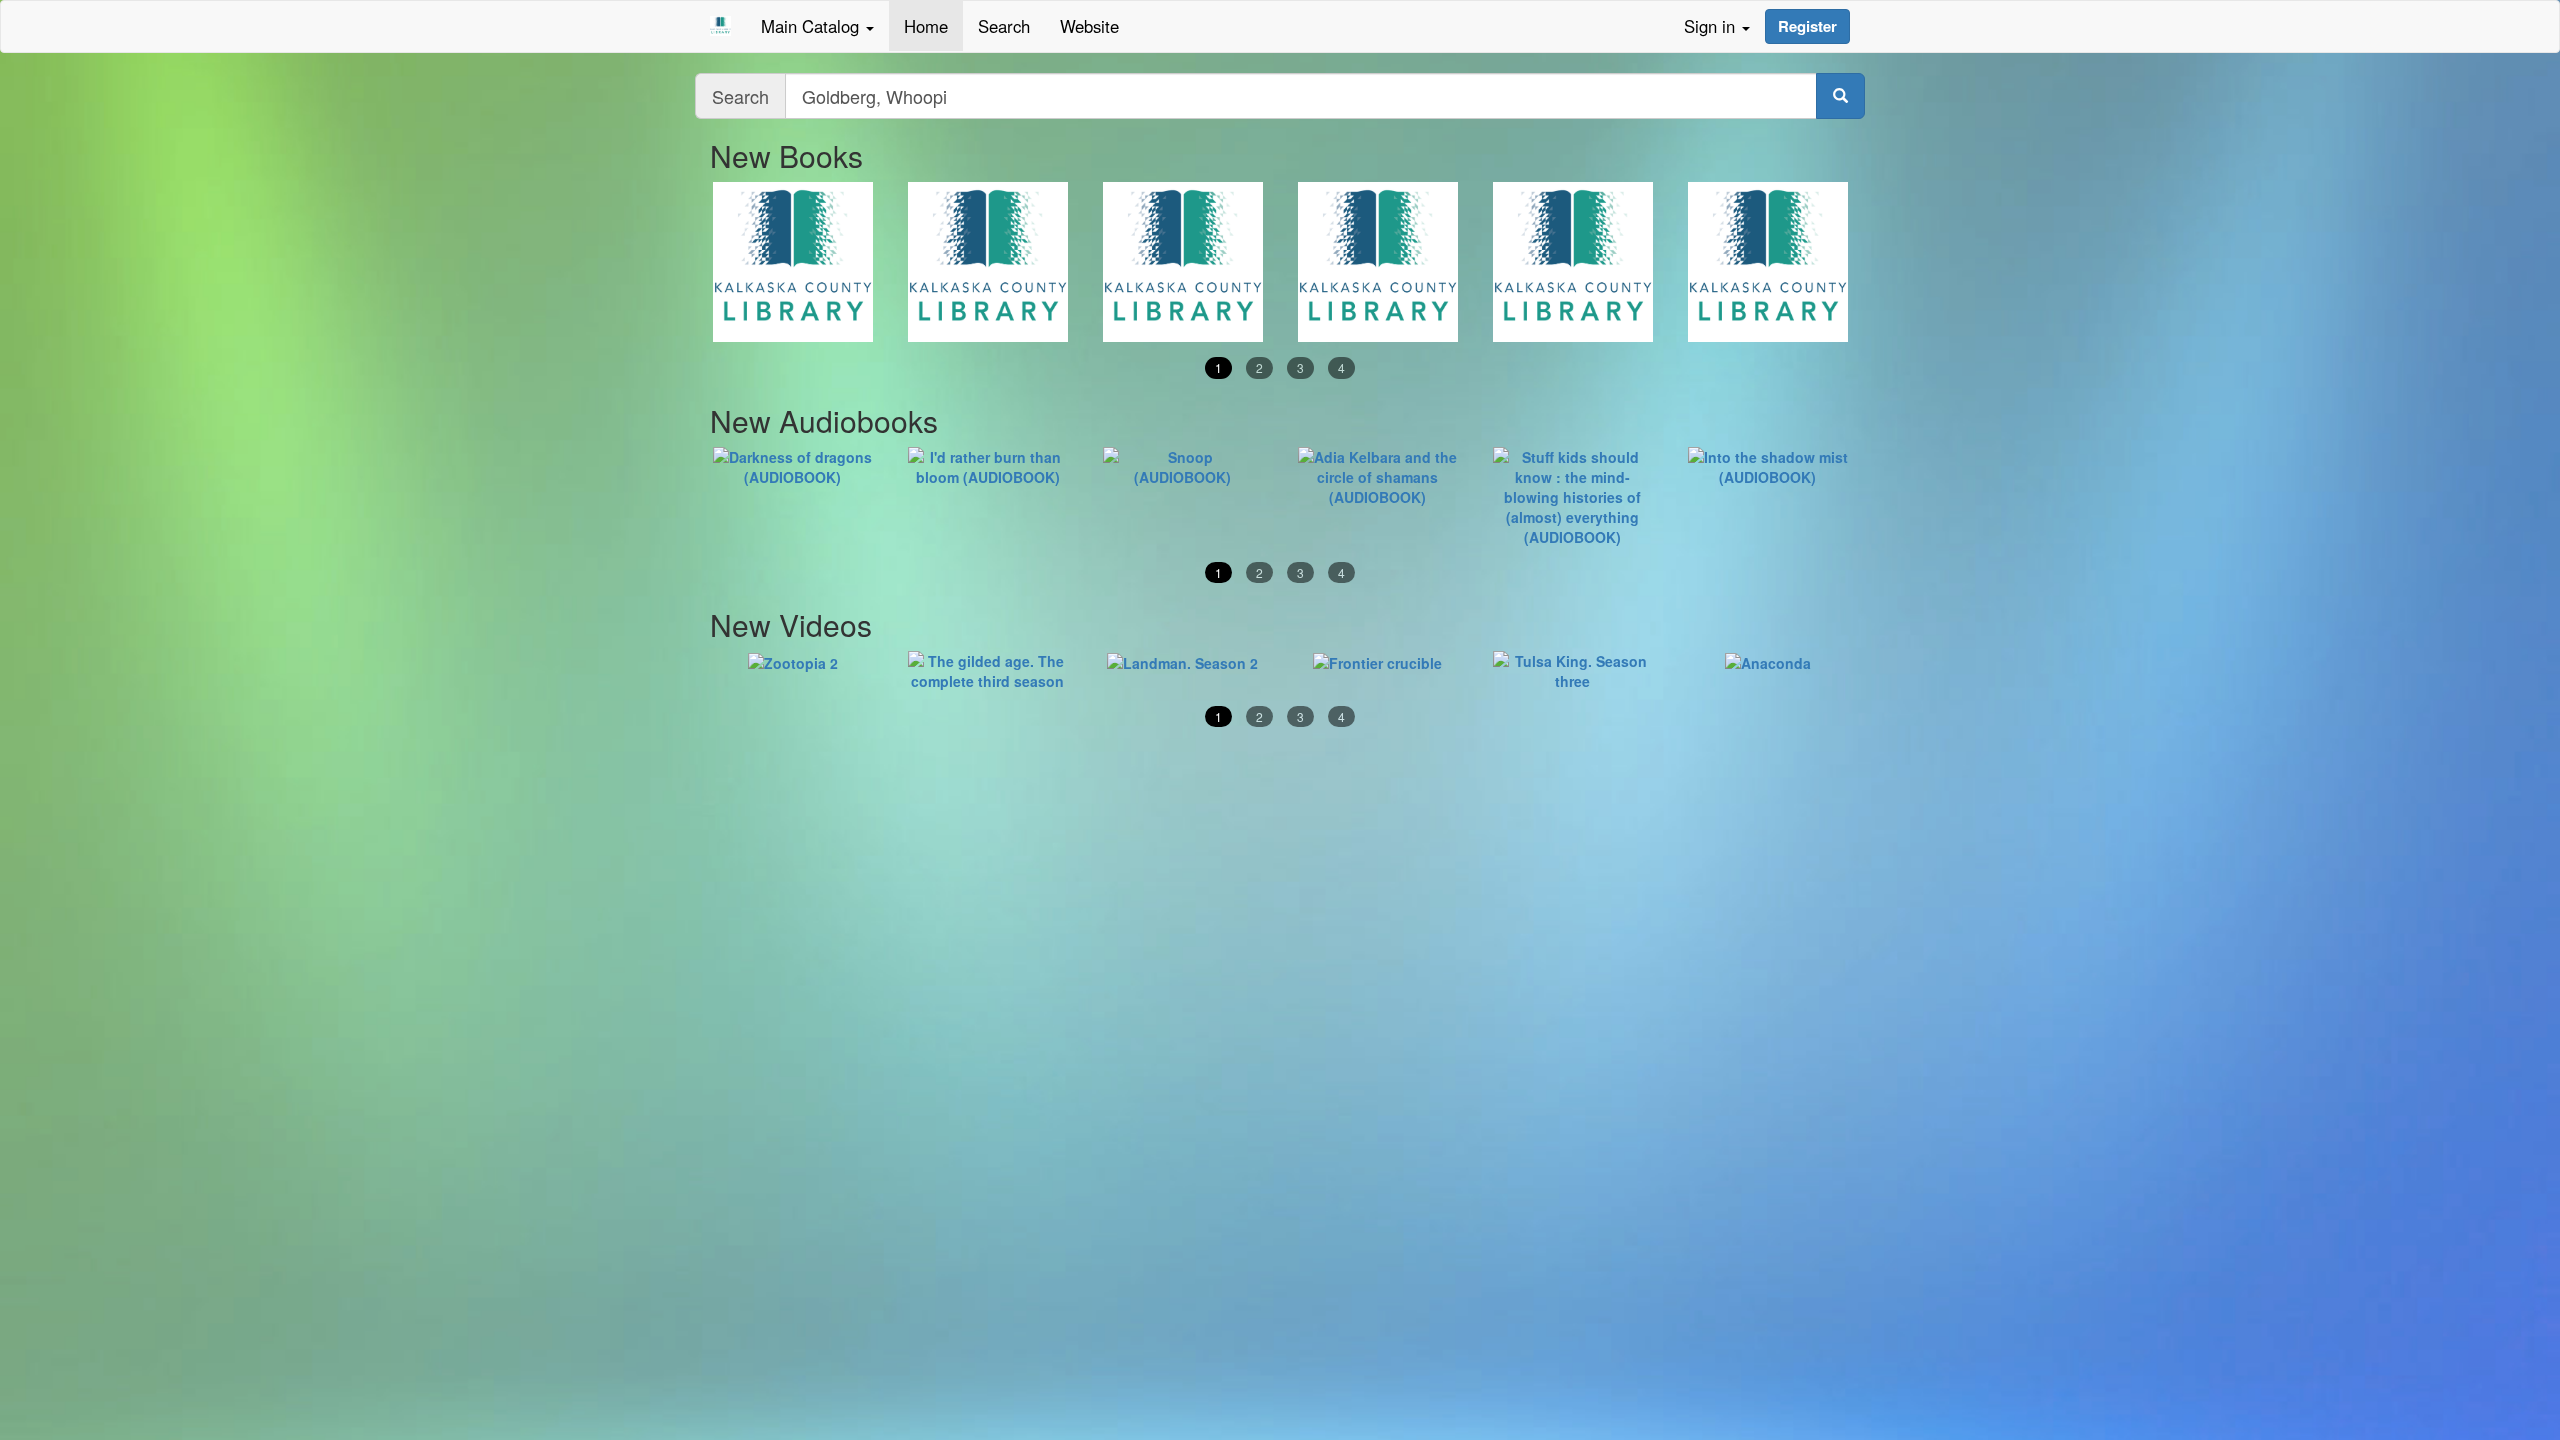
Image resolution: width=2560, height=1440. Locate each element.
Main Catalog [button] (812, 26)
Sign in (1712, 26)
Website (1089, 26)
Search (1004, 26)
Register (1807, 26)
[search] (1840, 96)
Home (926, 26)
